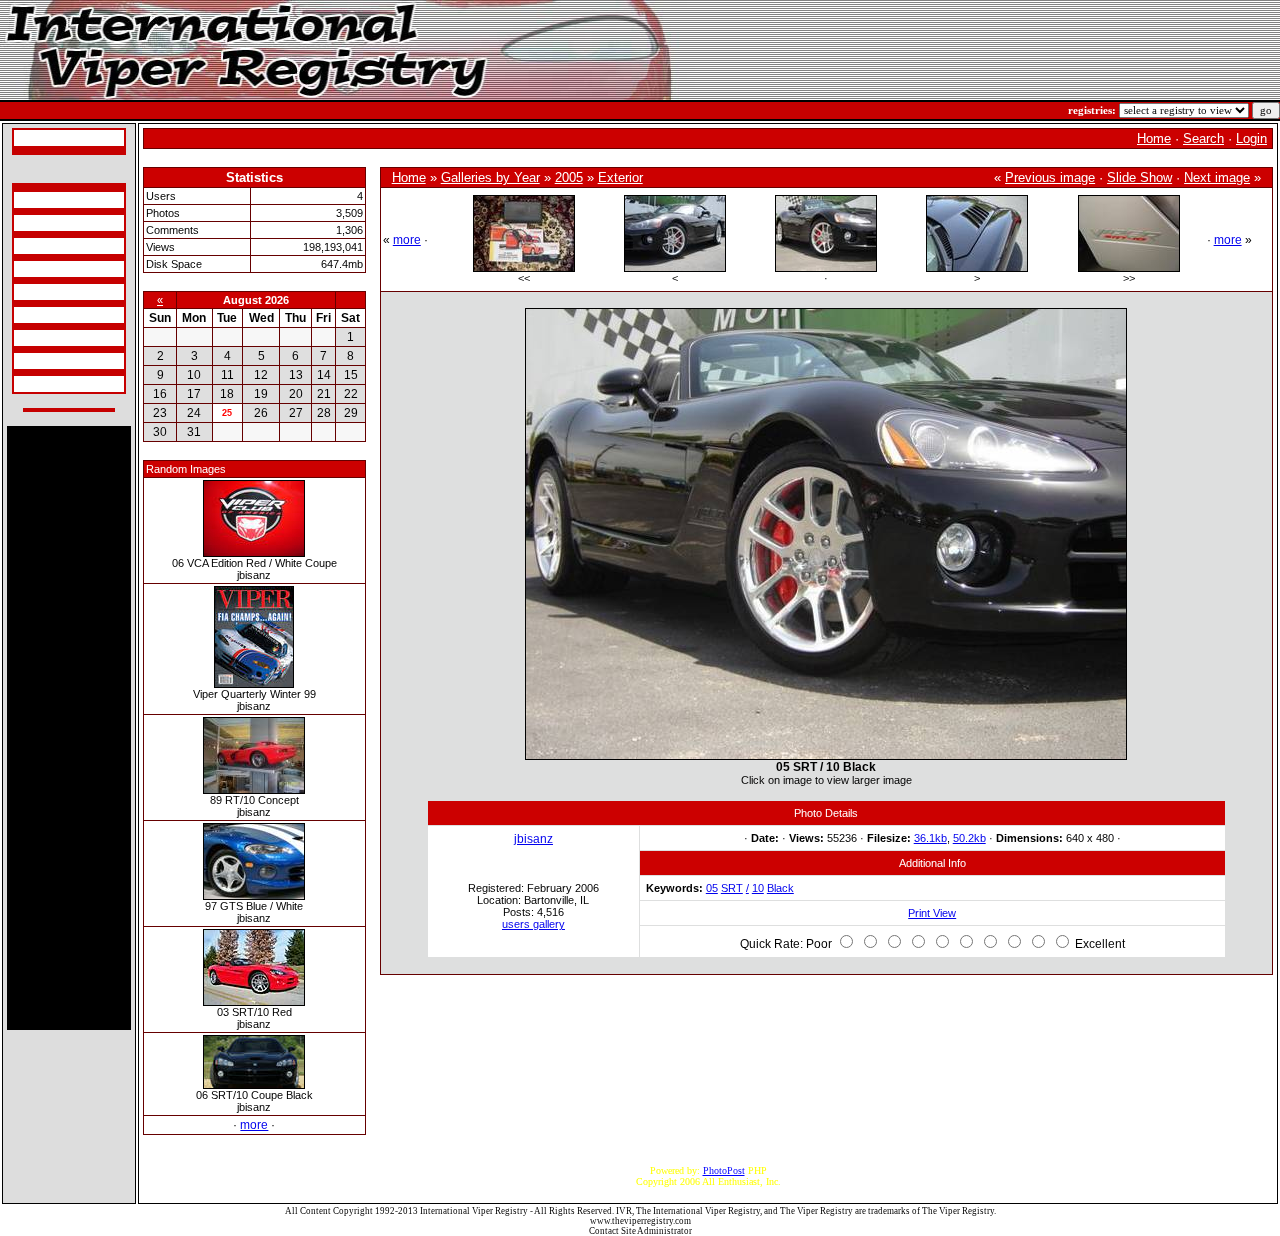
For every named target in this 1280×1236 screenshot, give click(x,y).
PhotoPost (724, 1170)
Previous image (1050, 177)
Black (780, 888)
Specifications (45, 200)
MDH (28, 315)
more (254, 1125)
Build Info (37, 223)
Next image (1217, 177)
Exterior (620, 177)
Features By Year (51, 338)
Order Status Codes (56, 292)
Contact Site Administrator (640, 1231)
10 (758, 888)
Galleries (35, 361)
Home (1154, 138)
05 (712, 888)
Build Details (43, 246)
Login (1251, 138)
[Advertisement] (69, 728)
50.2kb (969, 838)
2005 (569, 177)
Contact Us (39, 384)
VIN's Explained (51, 269)
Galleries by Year (490, 177)
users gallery (533, 924)
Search (1203, 138)
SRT (732, 888)
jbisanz (533, 839)
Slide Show (1139, 177)
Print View (932, 913)
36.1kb (930, 838)
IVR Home (39, 138)
